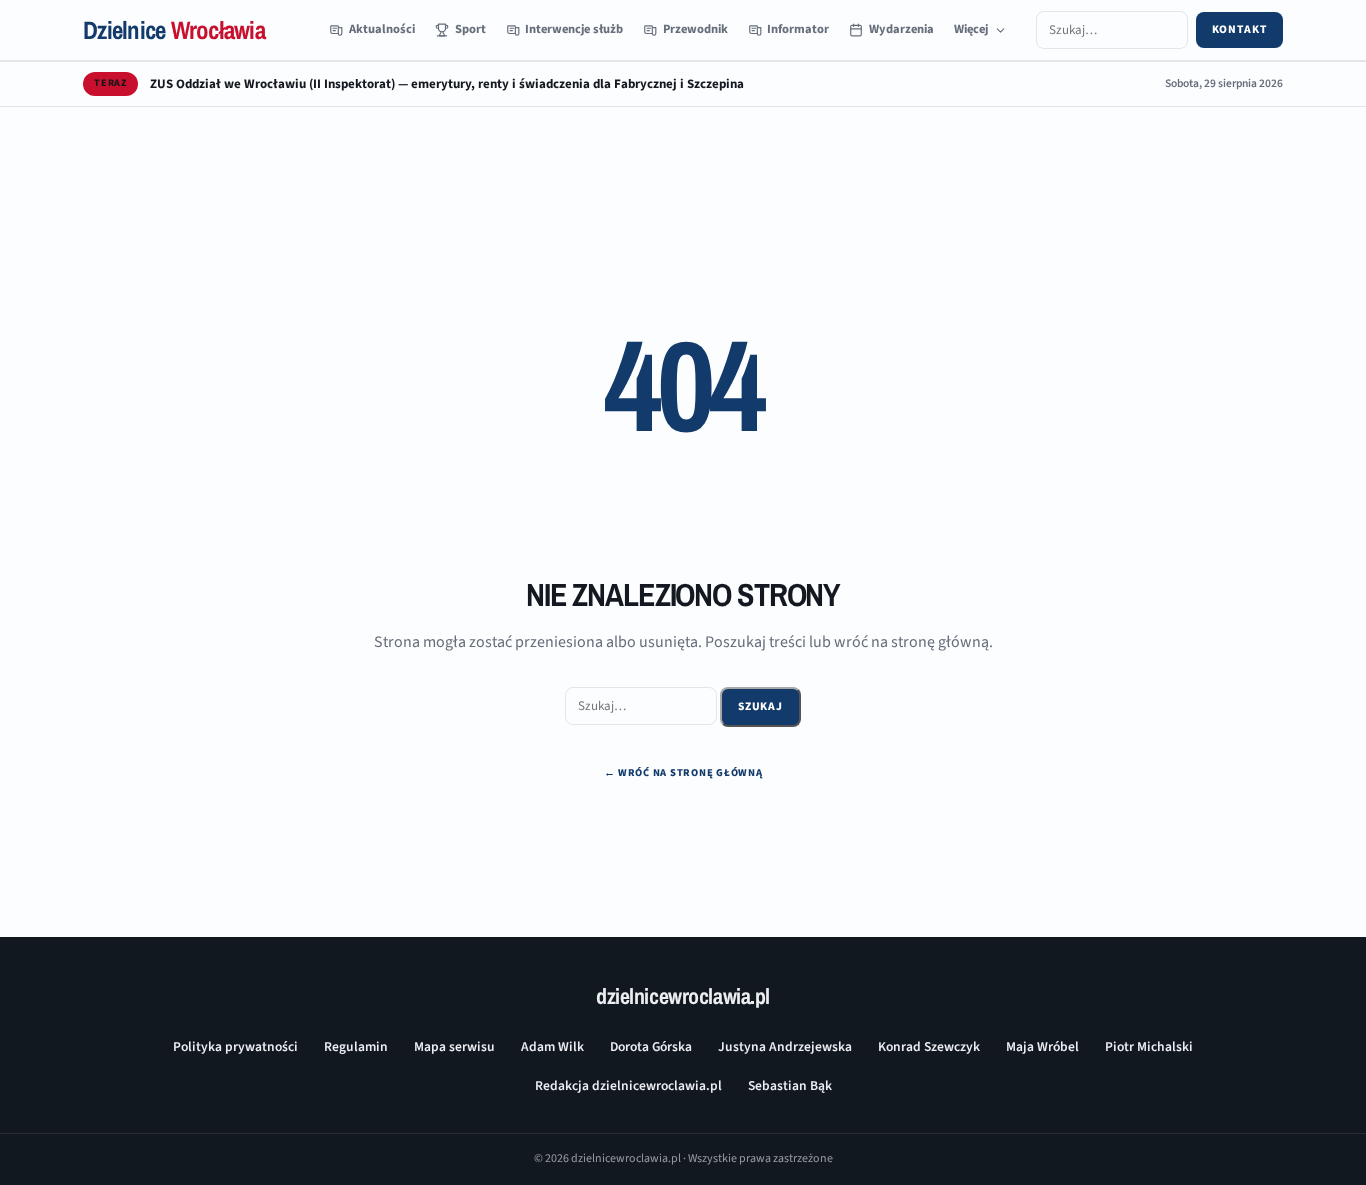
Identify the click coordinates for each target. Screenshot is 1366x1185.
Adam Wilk (552, 1046)
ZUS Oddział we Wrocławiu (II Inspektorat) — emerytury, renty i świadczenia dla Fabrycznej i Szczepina (447, 84)
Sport (470, 29)
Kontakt (1239, 29)
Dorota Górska (651, 1046)
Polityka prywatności (235, 1046)
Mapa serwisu (454, 1046)
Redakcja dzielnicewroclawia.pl (628, 1085)
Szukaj (761, 706)
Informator (798, 29)
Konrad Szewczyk (929, 1046)
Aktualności (382, 29)
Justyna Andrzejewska (785, 1046)
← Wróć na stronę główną (683, 772)
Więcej (971, 29)
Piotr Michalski (1149, 1046)
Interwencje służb (574, 29)
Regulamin (356, 1046)
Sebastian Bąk (790, 1085)
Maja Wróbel (1042, 1046)
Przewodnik (695, 29)
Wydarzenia (901, 29)
